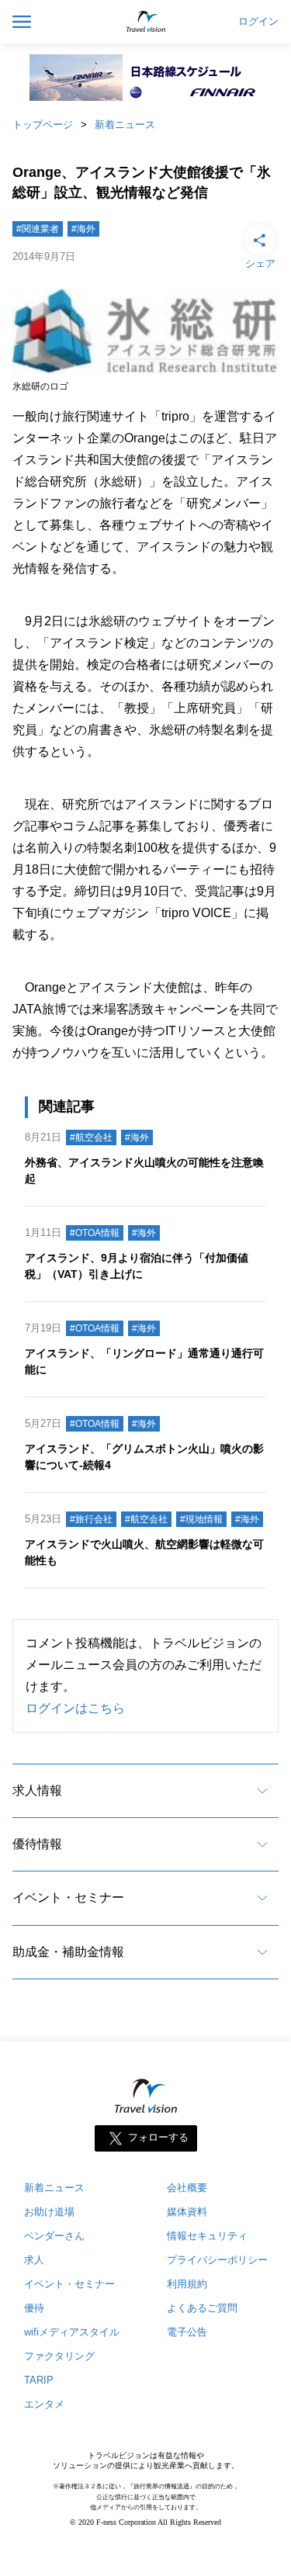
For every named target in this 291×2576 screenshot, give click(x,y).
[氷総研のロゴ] (145, 370)
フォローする (158, 2138)
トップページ (43, 125)
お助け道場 (49, 2212)
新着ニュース (125, 125)
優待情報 (37, 1844)
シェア (260, 263)
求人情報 (37, 1790)
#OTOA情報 (95, 1233)
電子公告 (187, 2332)
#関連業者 (38, 229)
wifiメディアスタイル (72, 2332)
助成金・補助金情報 (68, 1952)
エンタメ (44, 2404)
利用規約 (187, 2284)
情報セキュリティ (207, 2236)
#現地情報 (201, 1519)
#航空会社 (91, 1137)
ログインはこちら (75, 1708)
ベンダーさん (54, 2236)
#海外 (83, 229)
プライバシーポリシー (217, 2260)
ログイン (258, 22)
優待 (34, 2308)
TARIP (39, 2380)
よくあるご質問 (202, 2308)
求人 (34, 2260)
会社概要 (187, 2188)
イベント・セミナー (68, 1897)
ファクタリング (59, 2356)
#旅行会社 (91, 1519)
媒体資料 (187, 2212)
